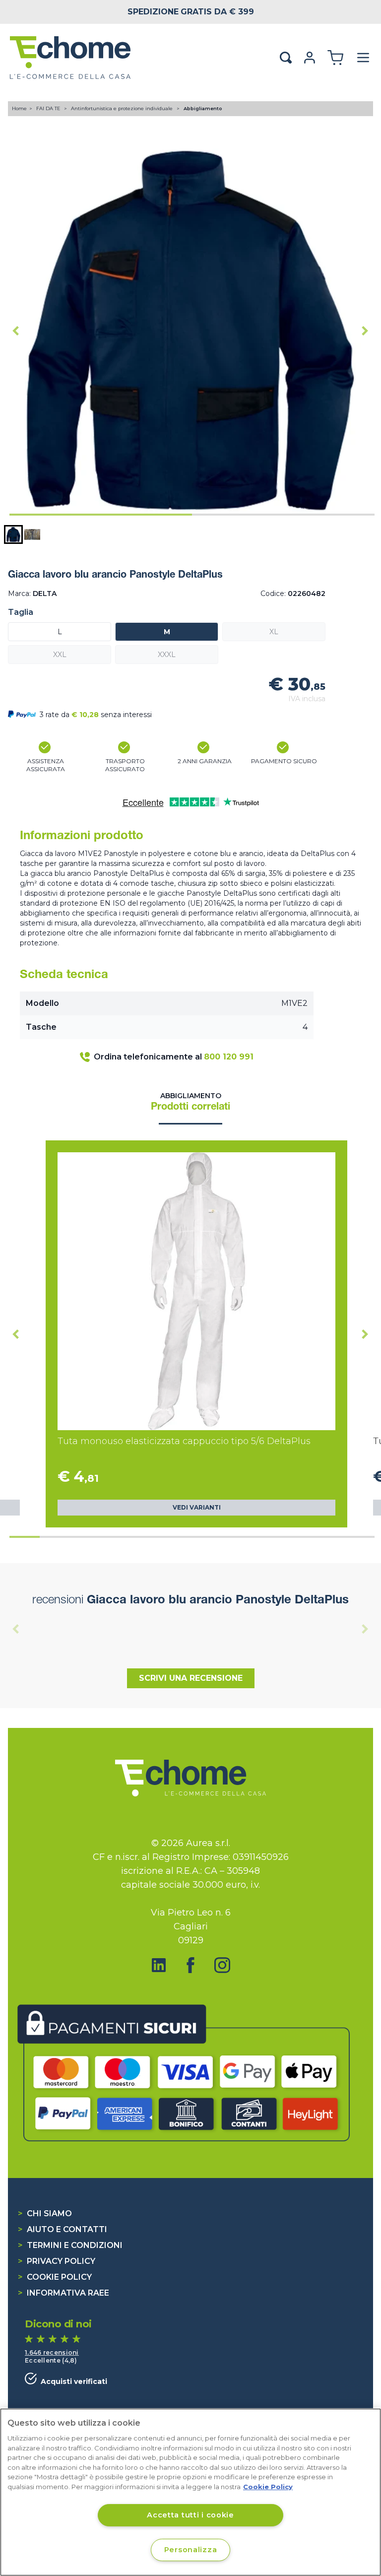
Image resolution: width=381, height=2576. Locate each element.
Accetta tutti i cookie (190, 2515)
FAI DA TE (49, 108)
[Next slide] (365, 330)
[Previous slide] (16, 1629)
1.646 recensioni (52, 2352)
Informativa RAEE (63, 2293)
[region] (190, 2492)
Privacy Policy (57, 2261)
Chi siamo (45, 2213)
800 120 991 (229, 1057)
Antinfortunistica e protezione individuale (123, 108)
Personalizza (191, 2550)
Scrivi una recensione (191, 1678)
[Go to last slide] (16, 330)
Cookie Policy (55, 2277)
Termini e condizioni (70, 2245)
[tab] (101, 515)
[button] (13, 534)
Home (19, 108)
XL (274, 632)
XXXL (167, 655)
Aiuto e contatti (63, 2229)
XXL (60, 655)
